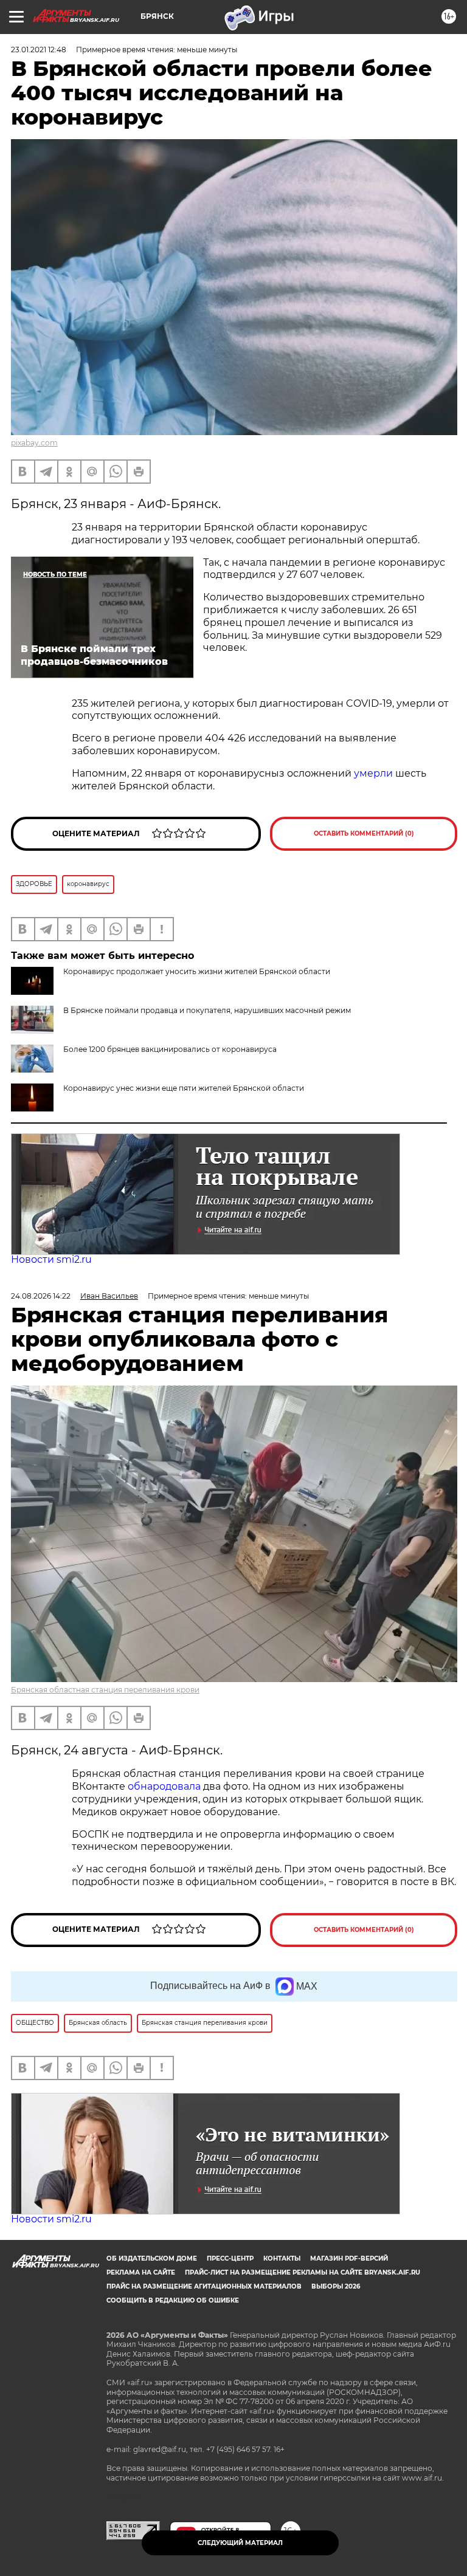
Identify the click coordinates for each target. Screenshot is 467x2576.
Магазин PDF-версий (349, 2258)
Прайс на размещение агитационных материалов (204, 2286)
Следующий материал (240, 2543)
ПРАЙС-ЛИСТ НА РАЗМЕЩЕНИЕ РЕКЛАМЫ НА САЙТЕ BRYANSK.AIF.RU (303, 2272)
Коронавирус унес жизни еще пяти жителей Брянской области (184, 1088)
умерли (373, 773)
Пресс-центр (230, 2258)
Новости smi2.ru (51, 1259)
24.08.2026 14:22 (41, 1296)
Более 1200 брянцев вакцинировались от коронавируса (170, 1049)
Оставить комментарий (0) (364, 833)
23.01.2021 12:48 (39, 50)
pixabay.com (34, 443)
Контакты (282, 2258)
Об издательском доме (152, 2258)
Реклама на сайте (141, 2272)
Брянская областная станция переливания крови (105, 1690)
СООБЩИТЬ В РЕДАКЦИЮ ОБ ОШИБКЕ (173, 2300)
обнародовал (161, 1786)
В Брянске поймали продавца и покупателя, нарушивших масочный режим (207, 1010)
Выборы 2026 (336, 2286)
